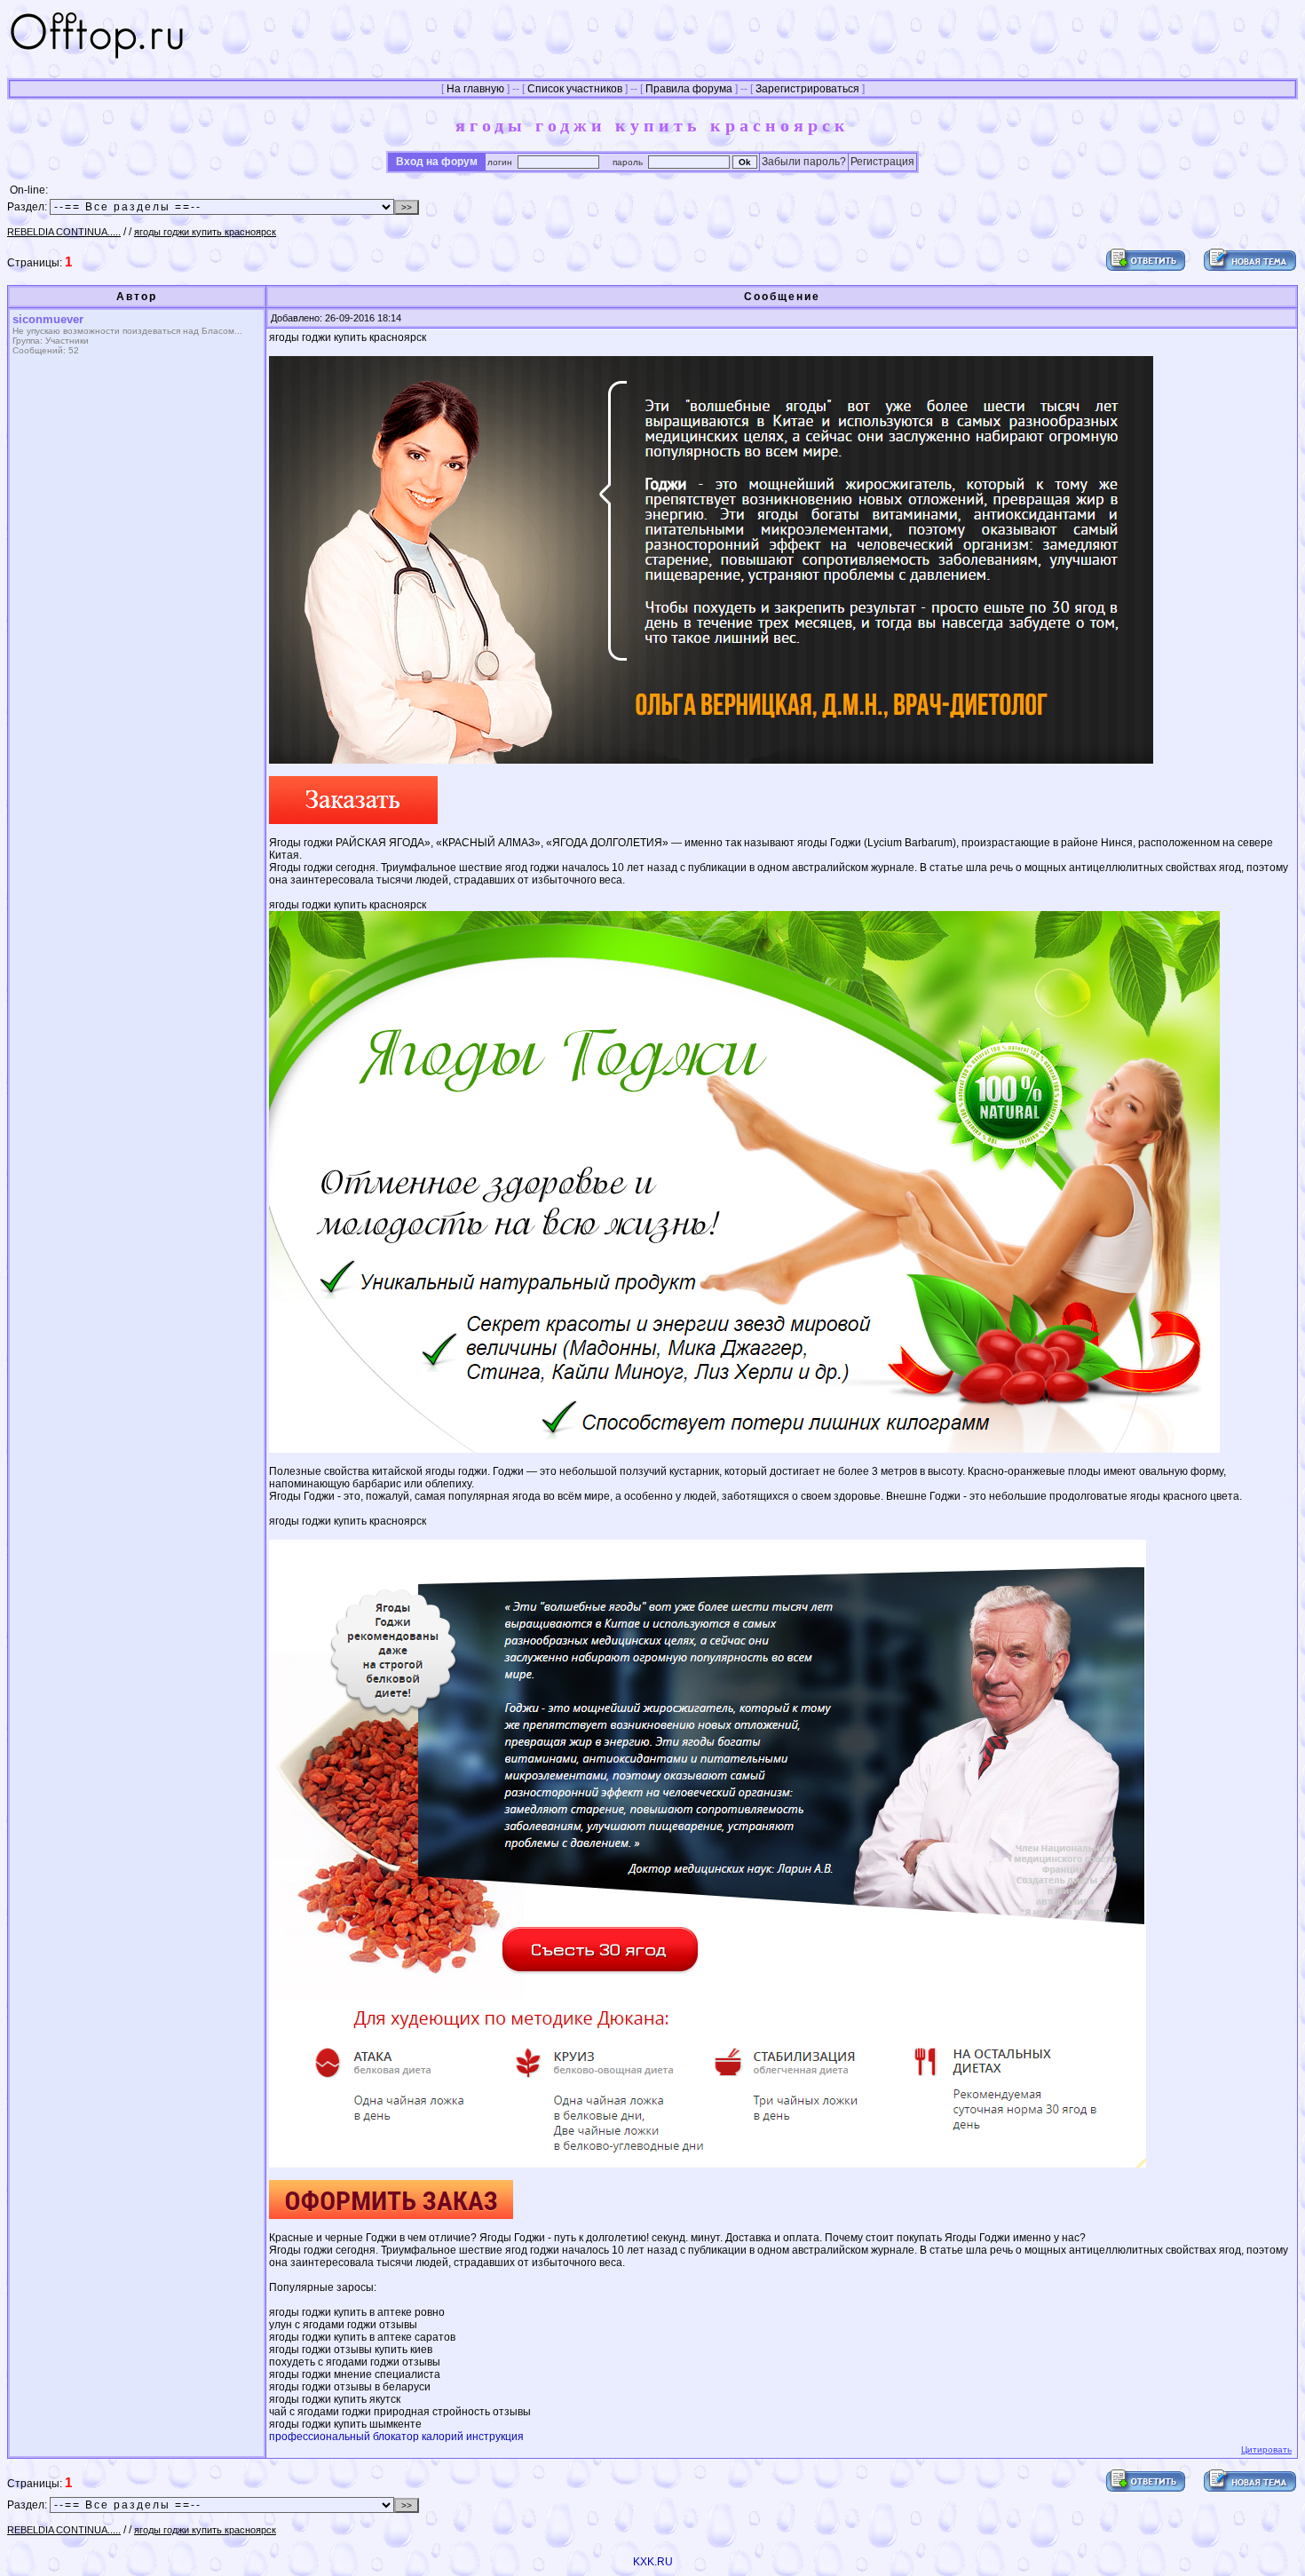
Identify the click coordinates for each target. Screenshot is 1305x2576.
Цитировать (1266, 2449)
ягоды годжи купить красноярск (205, 232)
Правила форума (689, 89)
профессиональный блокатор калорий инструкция (396, 2437)
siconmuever (48, 319)
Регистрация (882, 162)
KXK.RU (653, 2562)
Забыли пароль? (804, 162)
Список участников (575, 89)
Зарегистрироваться (807, 89)
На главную (475, 89)
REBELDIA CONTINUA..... (64, 232)
